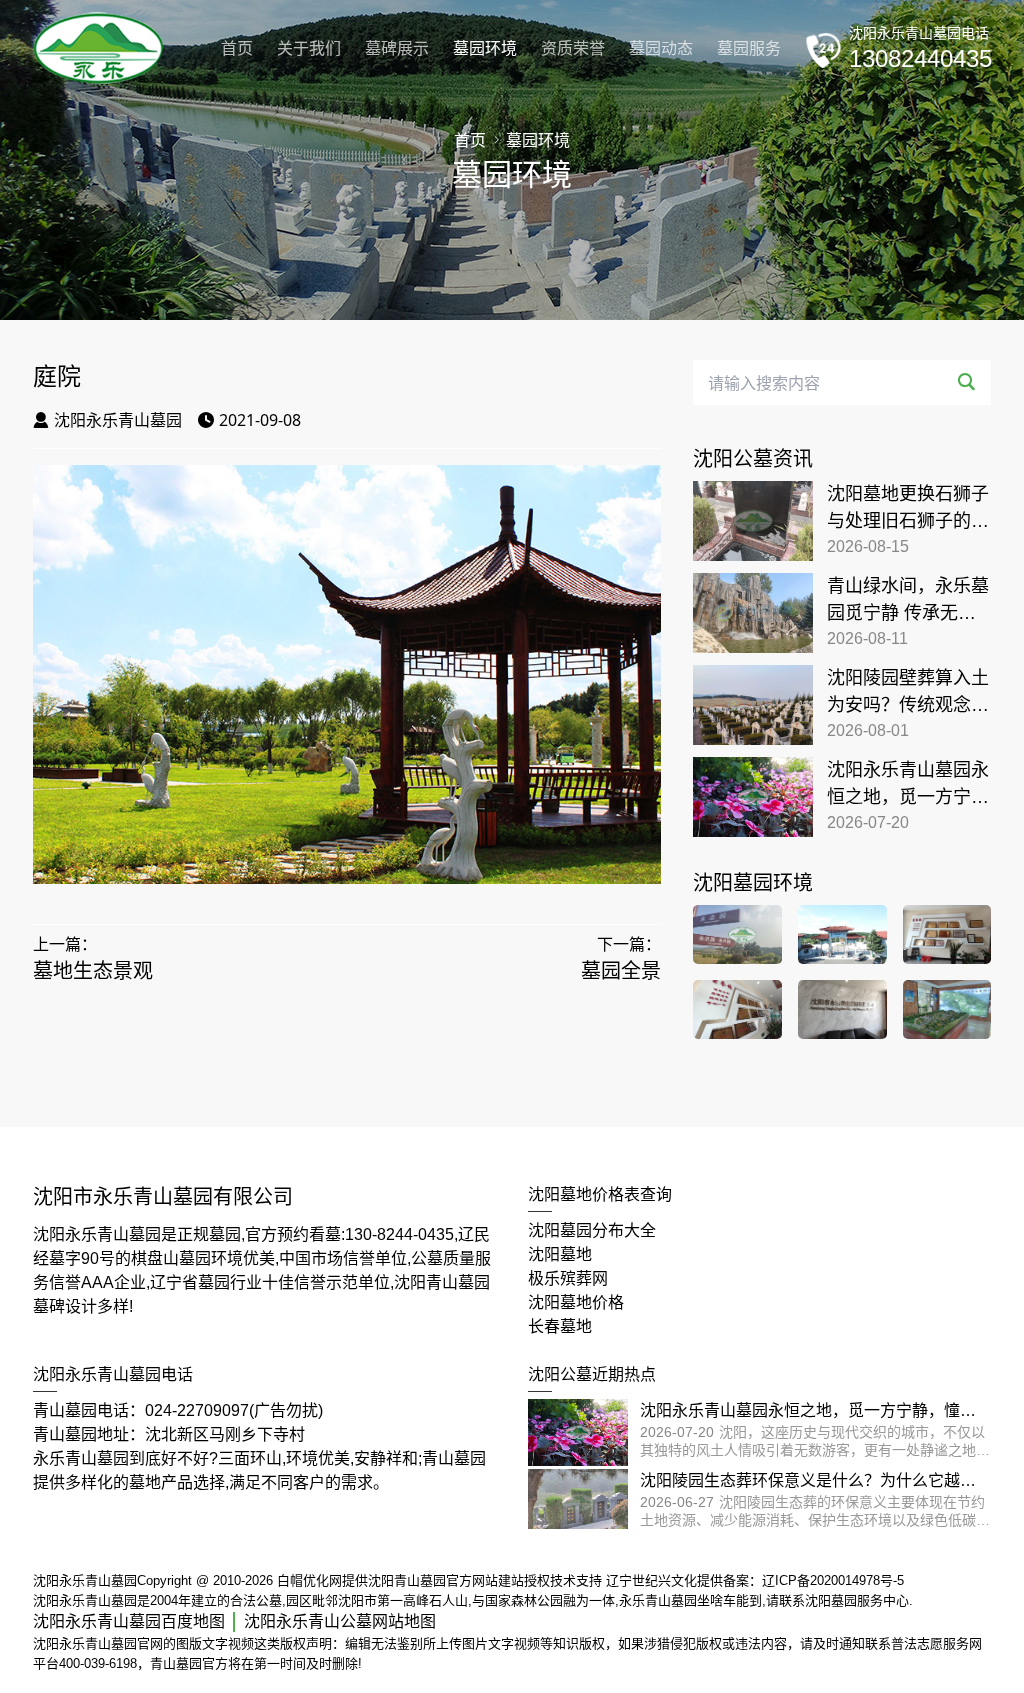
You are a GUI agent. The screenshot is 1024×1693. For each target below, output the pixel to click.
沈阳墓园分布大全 (592, 1230)
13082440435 (920, 58)
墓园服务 (749, 48)
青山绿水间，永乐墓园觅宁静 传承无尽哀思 (908, 601)
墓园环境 (485, 48)
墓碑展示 (397, 48)
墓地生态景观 (93, 971)
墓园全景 (621, 971)
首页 (237, 48)
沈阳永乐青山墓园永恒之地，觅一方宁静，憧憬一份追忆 (908, 785)
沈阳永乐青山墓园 (118, 420)
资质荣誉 (573, 48)
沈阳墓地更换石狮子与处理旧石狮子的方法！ (908, 509)
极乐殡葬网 (568, 1278)
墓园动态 (661, 48)
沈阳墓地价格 (576, 1302)
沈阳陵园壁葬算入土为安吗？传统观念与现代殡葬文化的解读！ (908, 693)
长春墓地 (560, 1326)
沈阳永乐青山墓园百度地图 (129, 1621)
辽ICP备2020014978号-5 (833, 1580)
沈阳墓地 (560, 1254)
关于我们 (309, 48)
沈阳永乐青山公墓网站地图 (340, 1621)
